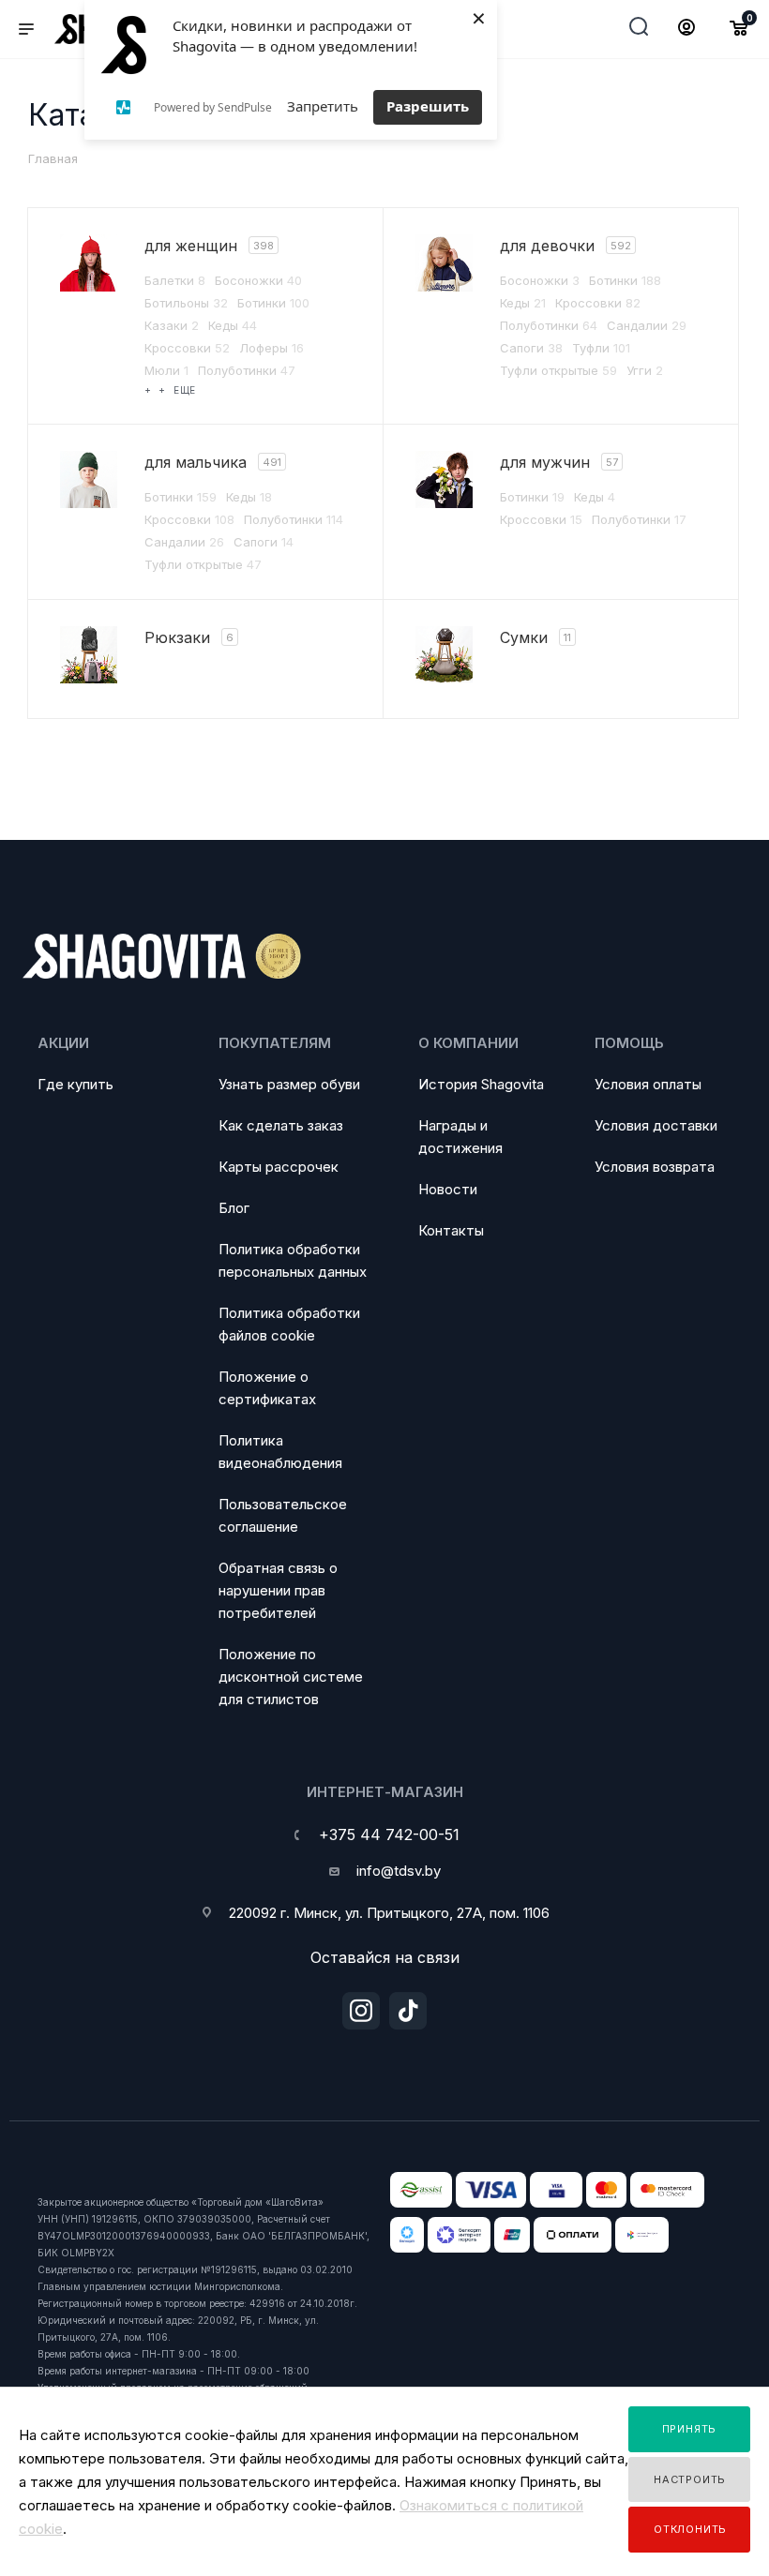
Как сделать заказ (281, 1125)
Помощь (629, 1043)
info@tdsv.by (399, 1871)
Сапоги (531, 348)
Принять (690, 2429)
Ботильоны (186, 303)
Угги (645, 370)
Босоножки (258, 280)
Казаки (172, 325)
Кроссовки (187, 348)
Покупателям (275, 1043)
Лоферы (271, 348)
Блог (234, 1208)
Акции (63, 1043)
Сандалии (647, 325)
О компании (468, 1043)
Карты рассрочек (279, 1167)
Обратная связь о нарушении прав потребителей (278, 1590)
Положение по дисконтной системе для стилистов (291, 1677)
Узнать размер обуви (289, 1084)
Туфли (601, 348)
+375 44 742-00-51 (389, 1835)
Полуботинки (247, 370)
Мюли (166, 370)
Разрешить (428, 106)
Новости (448, 1189)
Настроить (690, 2479)
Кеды (233, 325)
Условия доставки (656, 1125)
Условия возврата (655, 1167)
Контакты (451, 1230)
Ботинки (273, 303)
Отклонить (690, 2529)
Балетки (175, 280)
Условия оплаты (648, 1084)
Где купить (75, 1084)
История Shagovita (481, 1084)
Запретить (323, 106)
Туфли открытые (558, 370)
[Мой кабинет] (686, 30)
